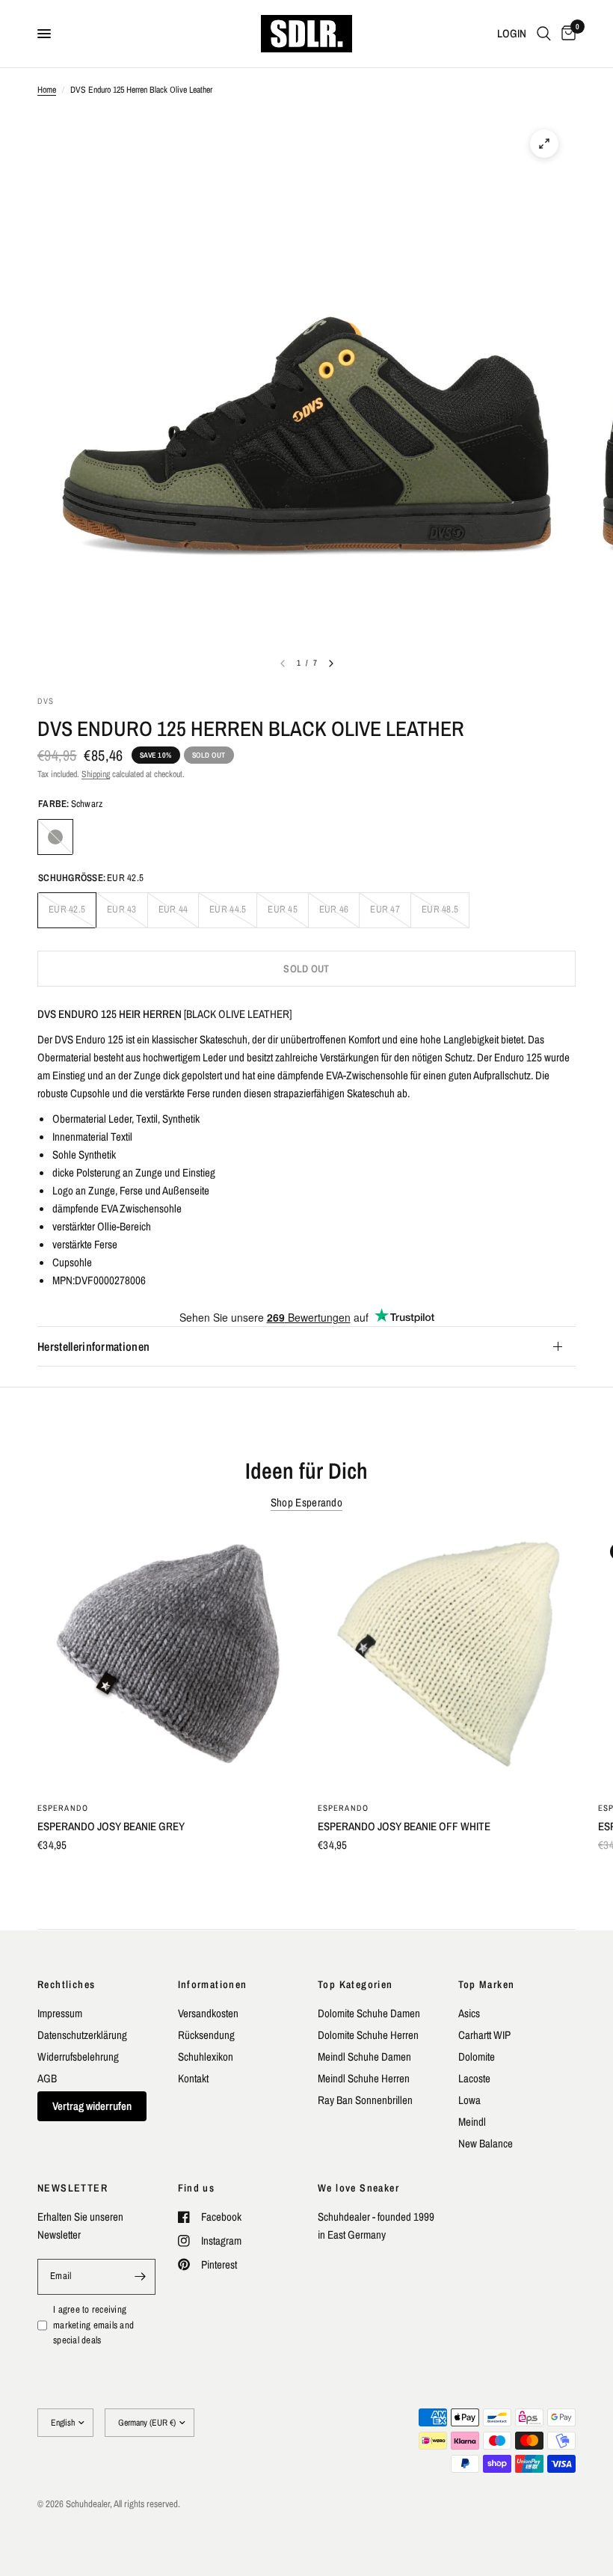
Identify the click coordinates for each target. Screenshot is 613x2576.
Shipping (96, 774)
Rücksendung (206, 2035)
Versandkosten (208, 2013)
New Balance (486, 2143)
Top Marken (487, 1984)
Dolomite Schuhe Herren (368, 2035)
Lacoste (474, 2078)
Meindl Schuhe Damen (364, 2057)
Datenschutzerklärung (82, 2035)
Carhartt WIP (484, 2035)
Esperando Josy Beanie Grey (111, 1826)
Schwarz (55, 837)
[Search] (544, 34)
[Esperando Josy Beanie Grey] (166, 1660)
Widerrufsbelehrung (78, 2057)
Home (47, 90)
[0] (566, 34)
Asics (469, 2013)
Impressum (60, 2013)
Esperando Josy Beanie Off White (404, 1826)
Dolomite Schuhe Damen (369, 2013)
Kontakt (193, 2078)
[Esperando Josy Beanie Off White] (447, 1660)
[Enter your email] (141, 2277)
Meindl (472, 2122)
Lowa (469, 2100)
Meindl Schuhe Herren (364, 2078)
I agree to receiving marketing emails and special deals (93, 2325)
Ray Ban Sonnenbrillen (365, 2100)
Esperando (63, 1808)
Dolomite (477, 2057)
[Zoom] (544, 144)
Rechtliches (66, 1984)
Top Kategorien (355, 1984)
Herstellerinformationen (93, 1346)
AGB (47, 2078)
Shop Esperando (306, 1502)
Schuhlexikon (206, 2057)
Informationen (213, 1984)
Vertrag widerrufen (92, 2106)
